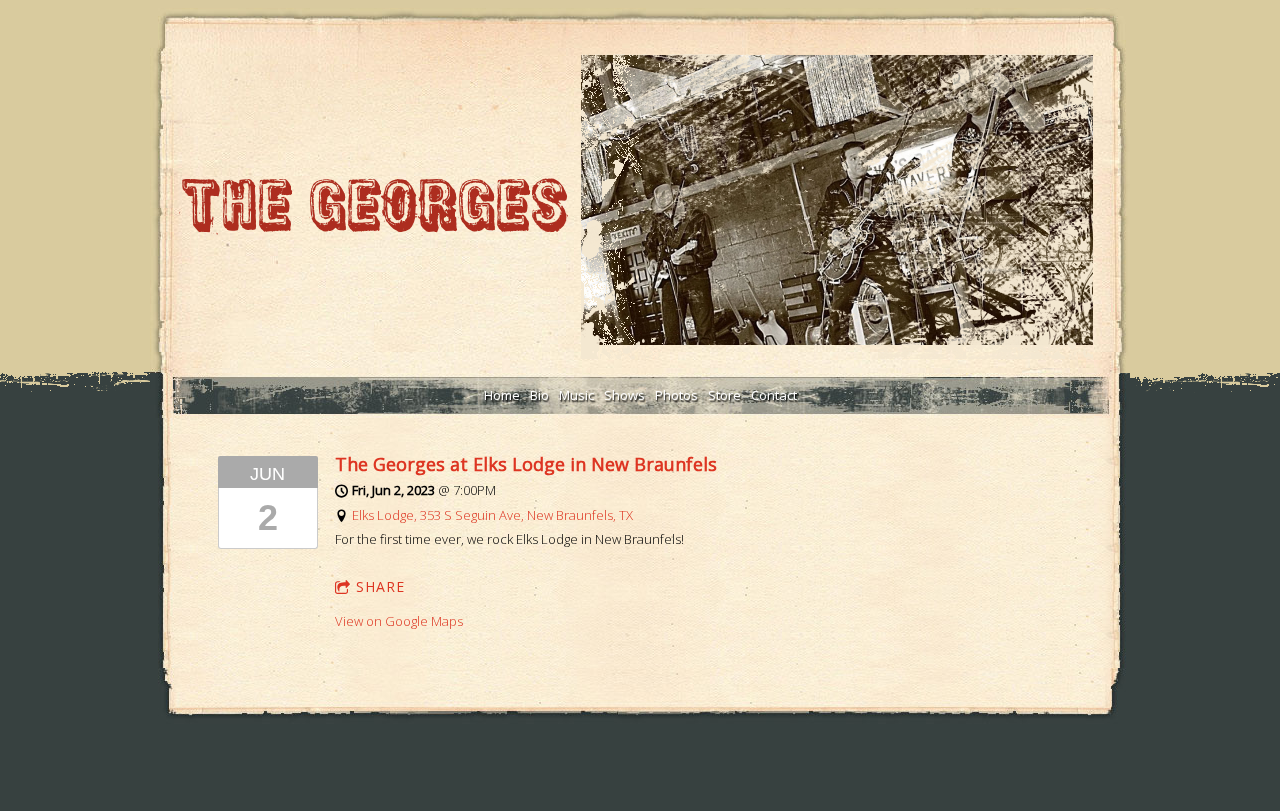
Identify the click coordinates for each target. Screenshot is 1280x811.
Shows (624, 395)
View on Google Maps (399, 621)
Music (576, 395)
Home (502, 395)
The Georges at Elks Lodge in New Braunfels (526, 464)
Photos (676, 395)
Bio (539, 395)
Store (724, 395)
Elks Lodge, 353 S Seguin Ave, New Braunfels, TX (492, 515)
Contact (774, 395)
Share (380, 586)
